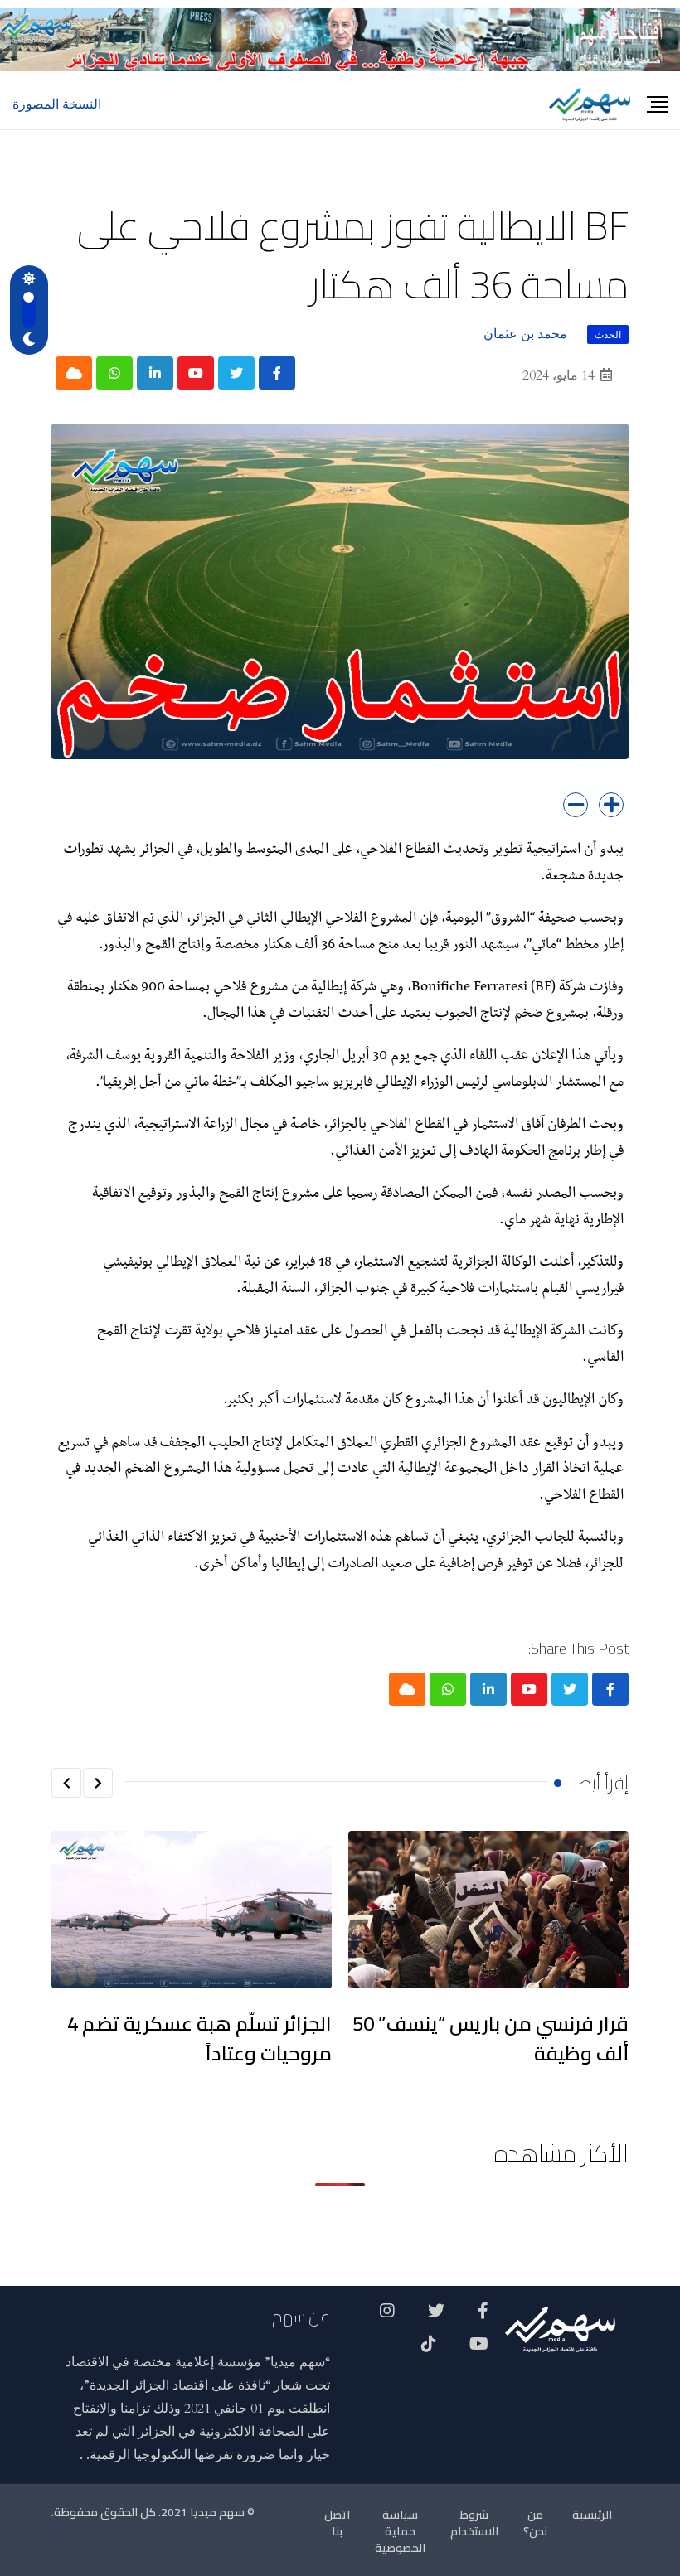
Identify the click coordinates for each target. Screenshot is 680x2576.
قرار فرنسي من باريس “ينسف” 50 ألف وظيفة (491, 2039)
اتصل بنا (337, 2523)
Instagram (387, 2317)
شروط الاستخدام (474, 2523)
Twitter (436, 2317)
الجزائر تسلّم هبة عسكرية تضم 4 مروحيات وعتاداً (199, 2039)
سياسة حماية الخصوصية (400, 2531)
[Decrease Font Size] (576, 805)
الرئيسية (592, 2515)
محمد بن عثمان (525, 334)
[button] (98, 1783)
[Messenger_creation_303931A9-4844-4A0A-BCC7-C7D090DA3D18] (340, 39)
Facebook (483, 2317)
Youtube (479, 2350)
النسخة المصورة (57, 104)
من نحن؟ (535, 2523)
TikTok (429, 2350)
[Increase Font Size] (611, 805)
